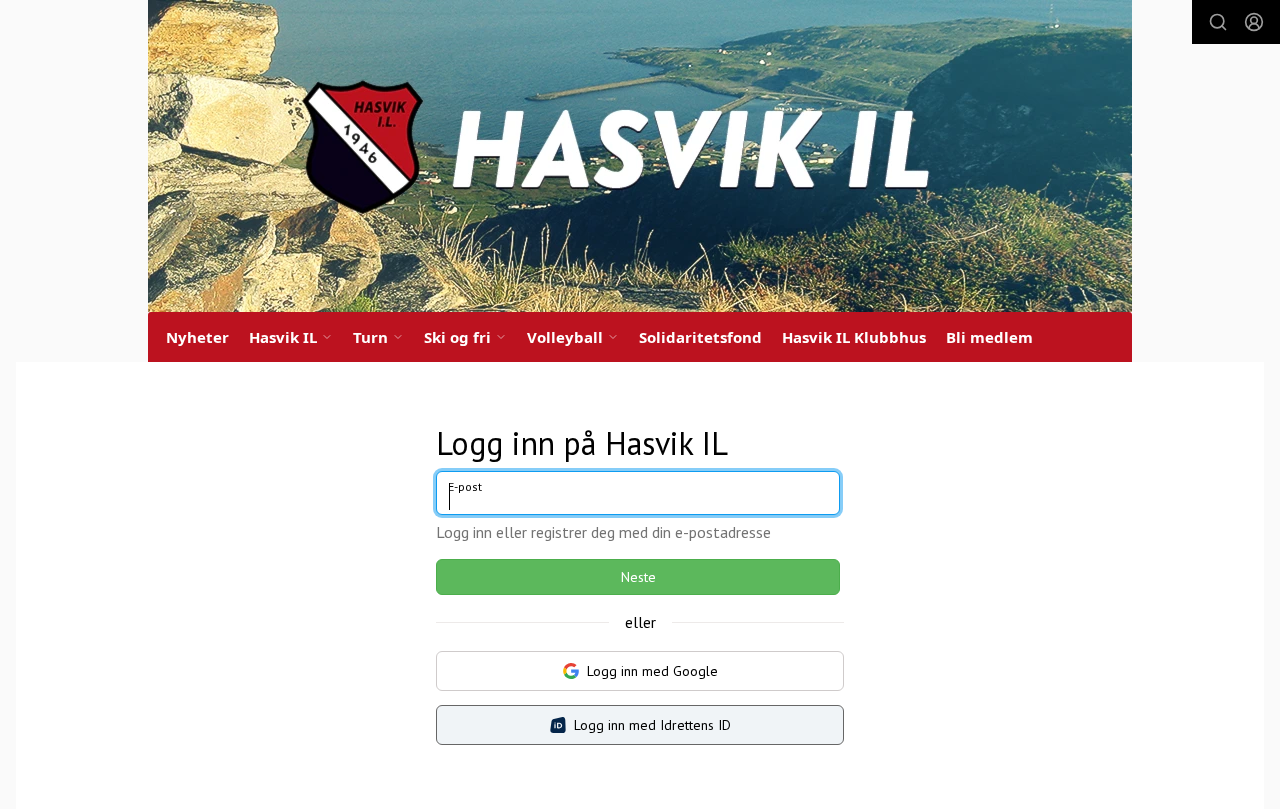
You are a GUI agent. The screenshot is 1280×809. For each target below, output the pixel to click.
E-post (465, 486)
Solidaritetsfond (700, 337)
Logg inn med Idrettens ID (652, 725)
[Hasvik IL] (640, 156)
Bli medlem (989, 337)
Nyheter (197, 337)
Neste (638, 577)
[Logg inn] (1254, 22)
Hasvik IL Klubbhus (854, 337)
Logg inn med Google (652, 671)
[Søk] (1218, 22)
